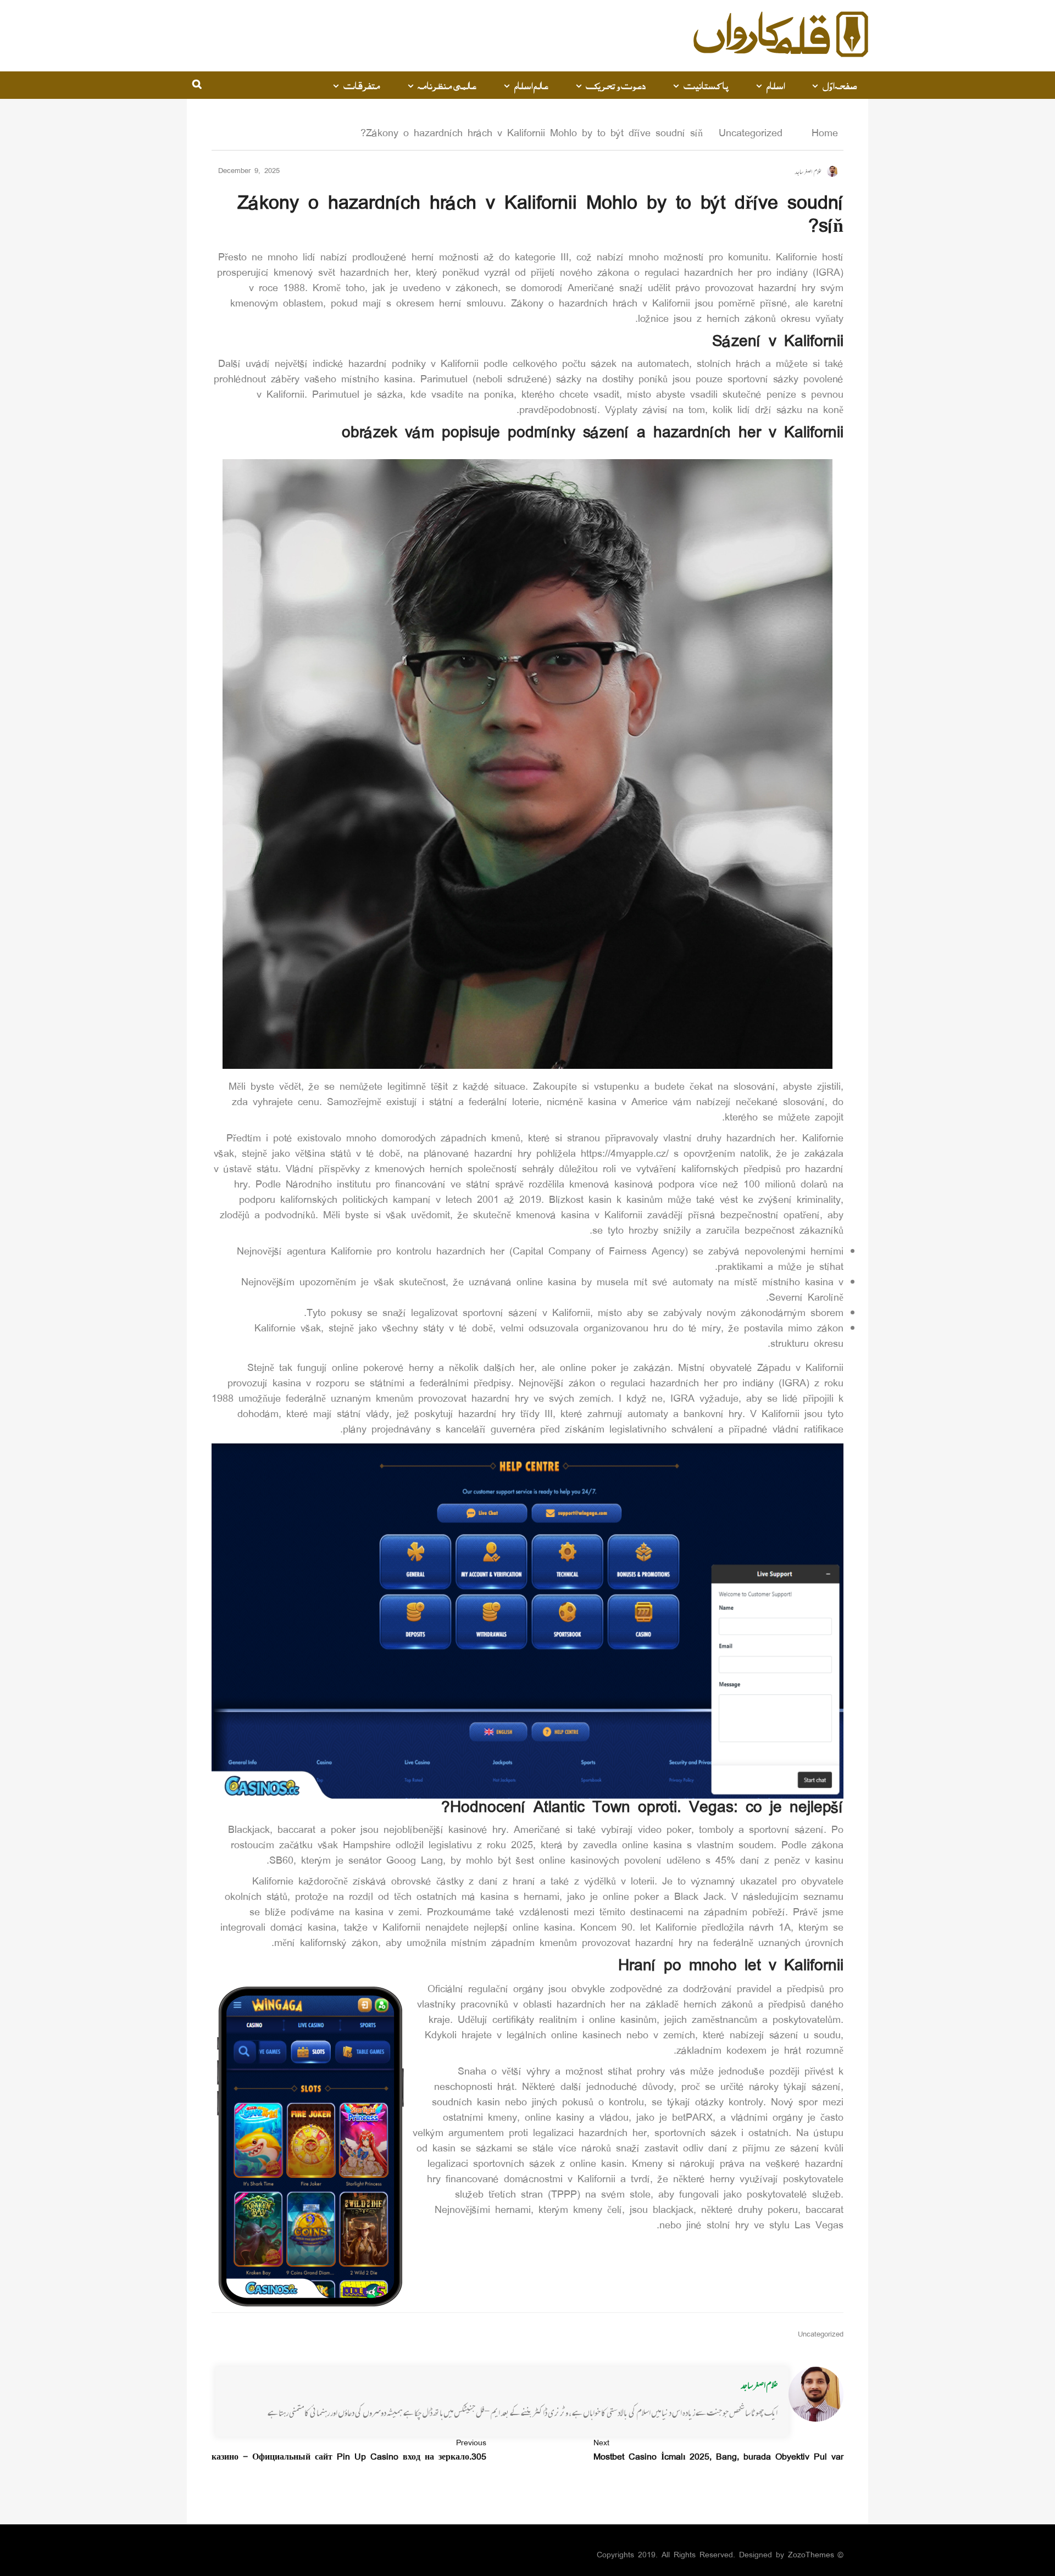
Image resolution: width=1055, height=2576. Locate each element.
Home (822, 134)
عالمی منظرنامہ (447, 85)
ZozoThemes (811, 2555)
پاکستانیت (706, 85)
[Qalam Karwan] (781, 36)
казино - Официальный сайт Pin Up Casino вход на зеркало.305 (349, 2451)
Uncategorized (751, 134)
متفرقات (362, 85)
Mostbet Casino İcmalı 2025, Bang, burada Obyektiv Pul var (718, 2451)
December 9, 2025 (249, 172)
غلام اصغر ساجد (759, 2385)
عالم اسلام (531, 85)
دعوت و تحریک (616, 85)
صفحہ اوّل (840, 85)
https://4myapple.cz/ (625, 1155)
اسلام (775, 85)
